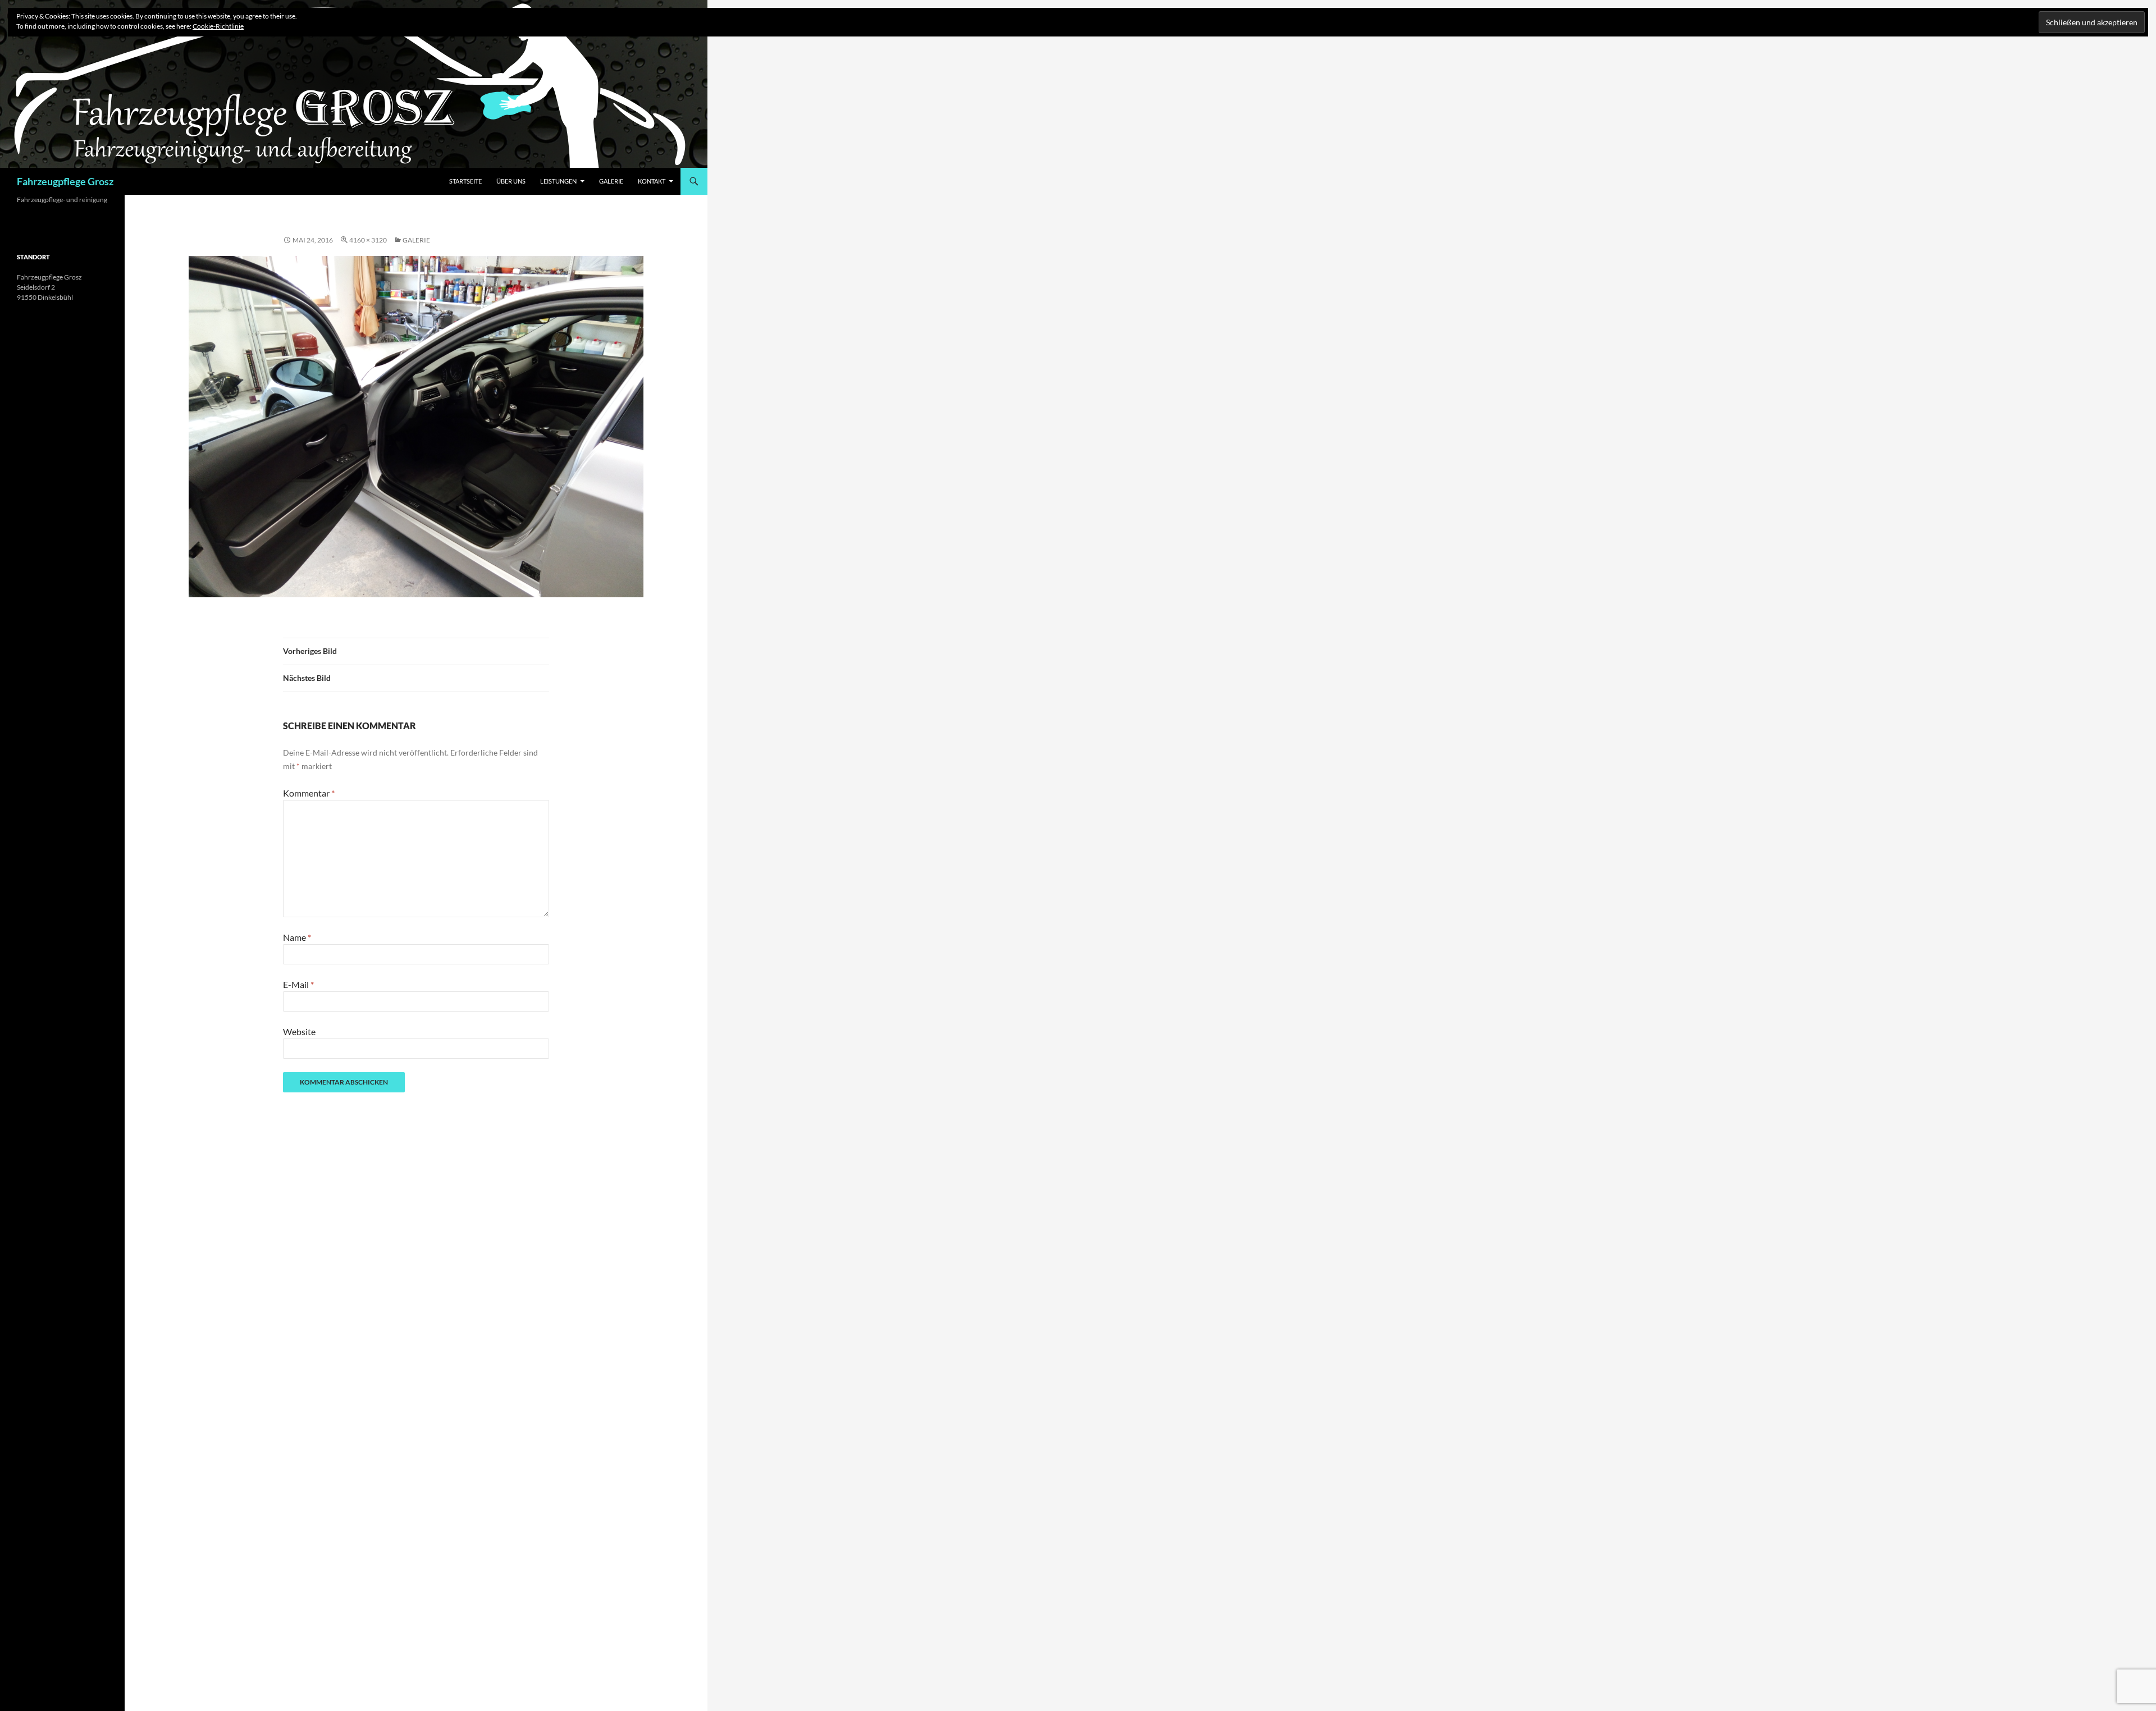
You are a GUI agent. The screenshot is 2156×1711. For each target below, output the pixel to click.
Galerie (611, 181)
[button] (416, 427)
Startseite (465, 181)
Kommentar (309, 793)
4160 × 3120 (368, 240)
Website (299, 1031)
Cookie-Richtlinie (218, 26)
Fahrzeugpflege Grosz (65, 181)
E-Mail (298, 984)
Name (297, 937)
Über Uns (511, 181)
